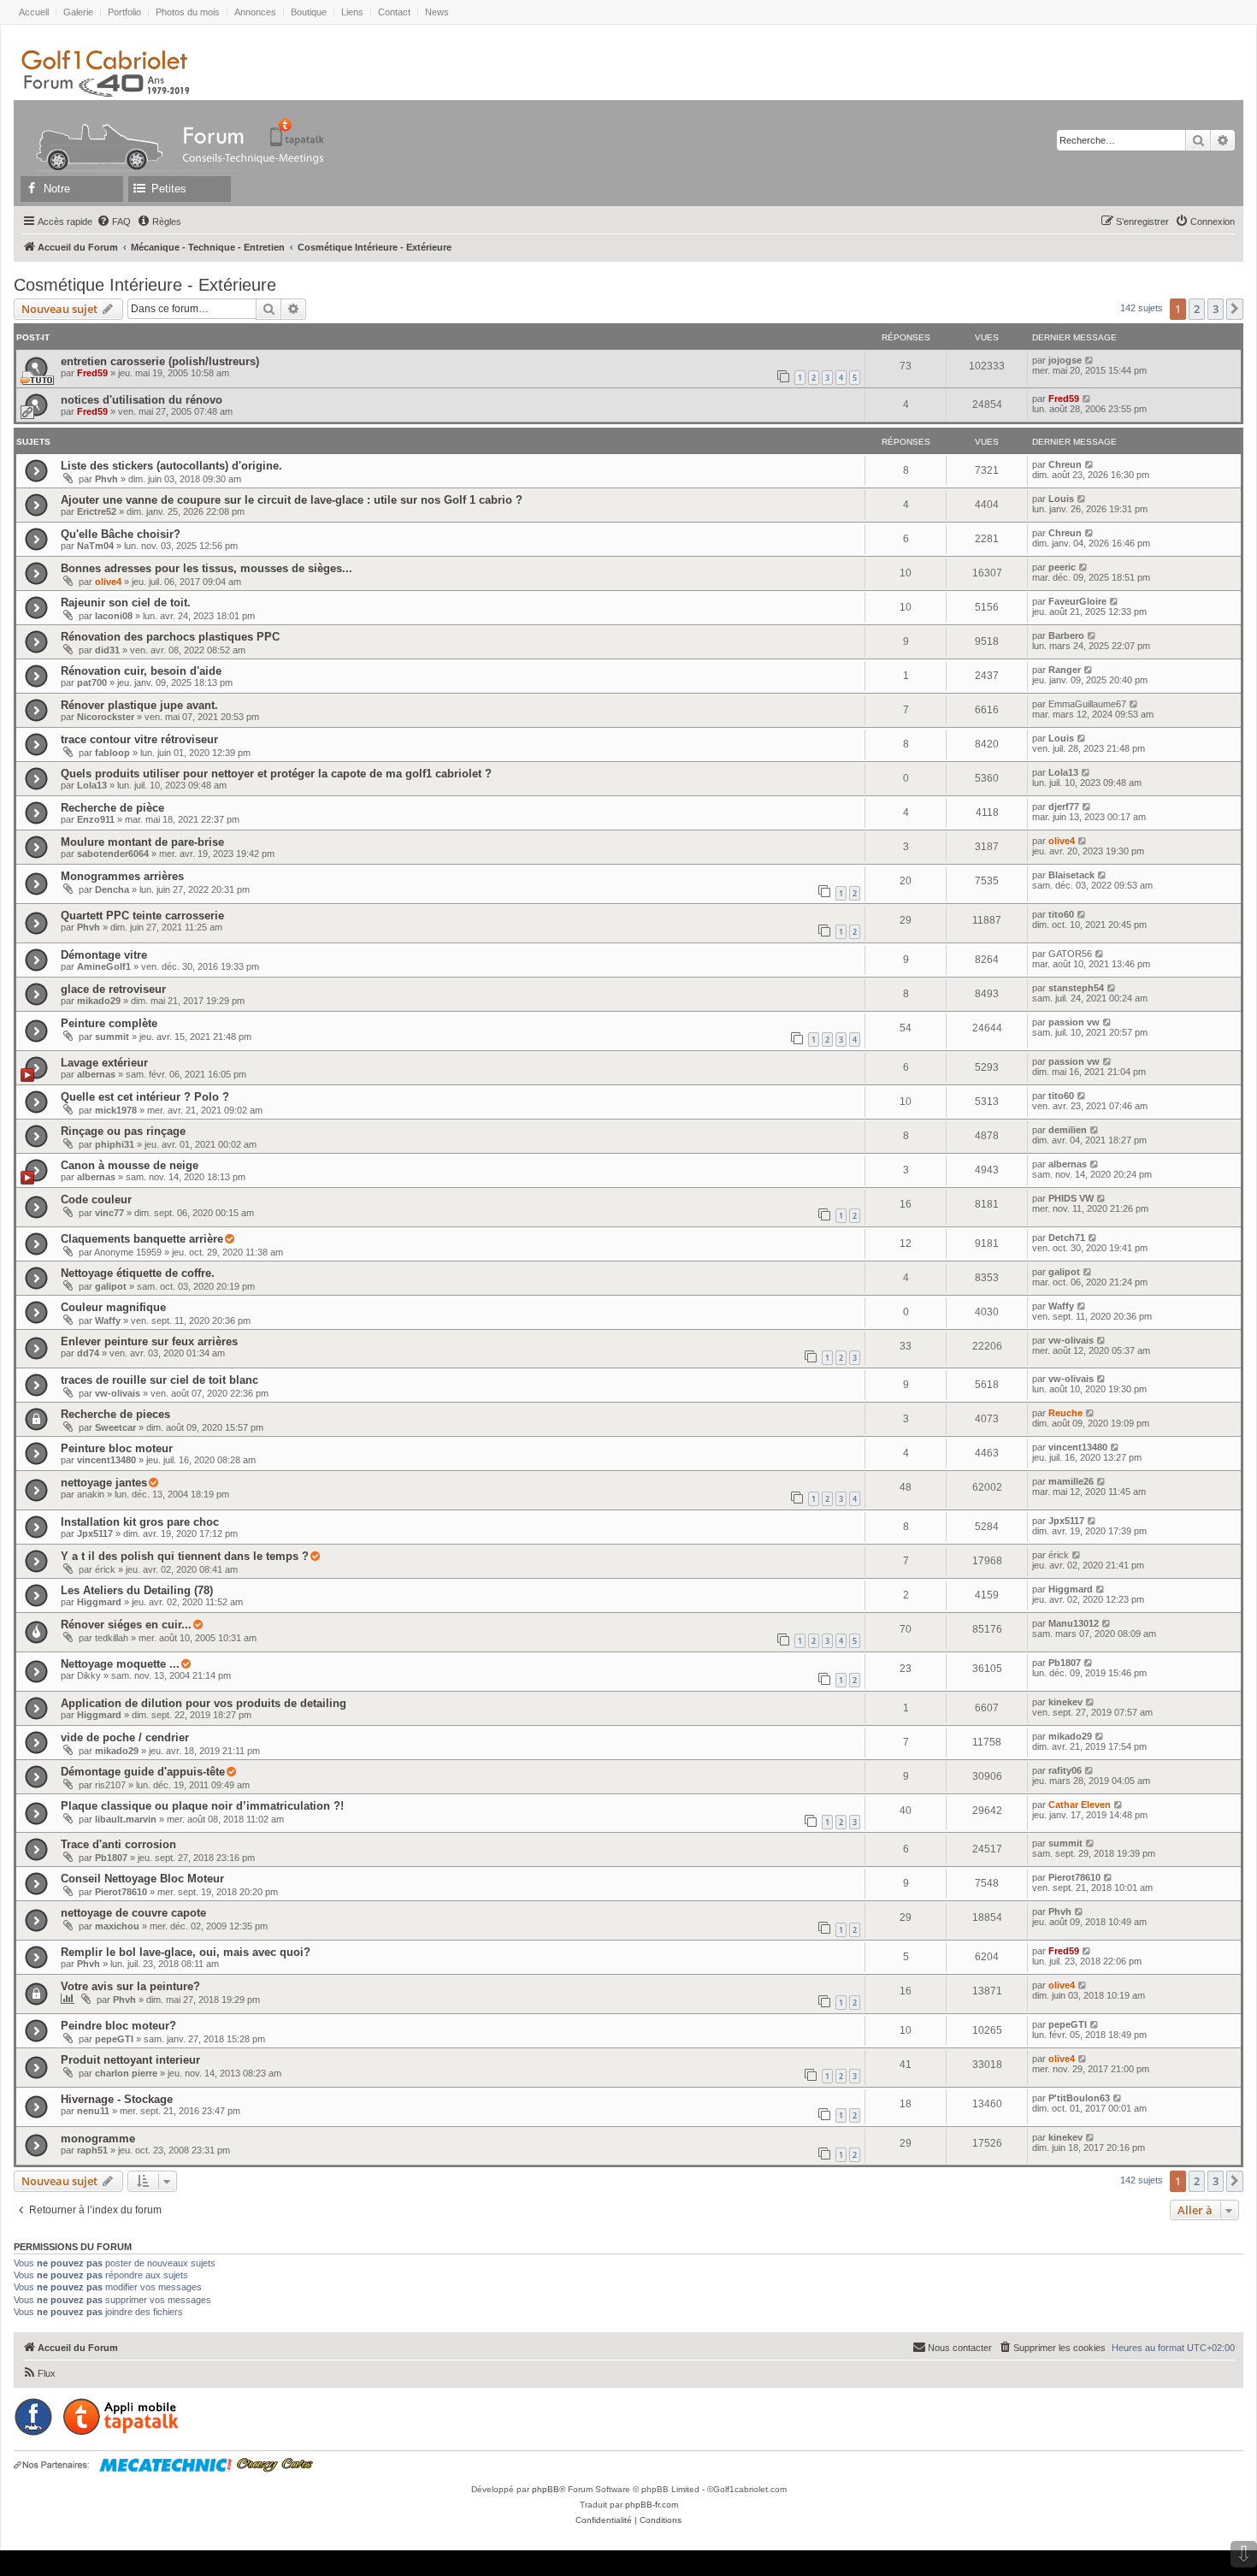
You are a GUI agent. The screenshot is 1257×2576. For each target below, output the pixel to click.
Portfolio (124, 12)
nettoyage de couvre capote (133, 1913)
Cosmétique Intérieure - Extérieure (145, 285)
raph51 (92, 2150)
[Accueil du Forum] (91, 132)
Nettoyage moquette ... (120, 1664)
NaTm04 (95, 546)
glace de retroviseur (113, 989)
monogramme (98, 2139)
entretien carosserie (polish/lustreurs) (160, 361)
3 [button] (1216, 309)
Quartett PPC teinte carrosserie (142, 916)
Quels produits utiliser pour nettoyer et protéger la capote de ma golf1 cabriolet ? (276, 774)
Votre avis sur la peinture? (130, 1986)
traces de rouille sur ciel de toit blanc (159, 1380)
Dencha (112, 889)
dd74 (88, 1353)
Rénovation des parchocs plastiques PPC (170, 637)
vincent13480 (106, 1460)
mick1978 (116, 1110)
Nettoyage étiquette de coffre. (138, 1273)
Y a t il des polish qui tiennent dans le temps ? (185, 1556)
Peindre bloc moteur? (118, 2026)
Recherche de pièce (112, 808)
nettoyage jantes (104, 1483)
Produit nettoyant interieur (130, 2060)
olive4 (108, 582)
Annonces (255, 12)
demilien (1068, 1130)
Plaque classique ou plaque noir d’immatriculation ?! (202, 1806)
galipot (111, 1286)
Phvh (106, 479)
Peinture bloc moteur (117, 1448)
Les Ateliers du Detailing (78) (137, 1590)
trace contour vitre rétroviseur (139, 739)
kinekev (1065, 1702)
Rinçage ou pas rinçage (123, 1131)
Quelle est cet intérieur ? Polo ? (145, 1097)
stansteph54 (1076, 988)
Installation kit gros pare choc (140, 1522)
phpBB (546, 2489)
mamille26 (1071, 1481)
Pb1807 (1065, 1663)
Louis (1061, 499)
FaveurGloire (1077, 601)
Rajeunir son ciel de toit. (126, 603)
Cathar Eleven (1080, 1805)
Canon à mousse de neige (130, 1165)
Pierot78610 (121, 1892)
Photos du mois (188, 12)
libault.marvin (126, 1819)
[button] (1235, 309)
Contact (394, 12)
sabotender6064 (113, 854)
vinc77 (109, 1213)
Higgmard (99, 1602)
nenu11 (93, 2111)
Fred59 (92, 373)
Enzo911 (96, 819)
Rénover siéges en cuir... (126, 1625)
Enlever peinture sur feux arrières (149, 1341)
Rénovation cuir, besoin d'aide (141, 671)
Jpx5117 (95, 1533)
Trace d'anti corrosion (118, 1844)
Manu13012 (1074, 1623)
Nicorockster (106, 717)
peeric (1062, 567)
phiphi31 (115, 1144)
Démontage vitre (104, 955)
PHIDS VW (1071, 1198)
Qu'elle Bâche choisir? (121, 534)
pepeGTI (114, 2039)
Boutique (309, 12)
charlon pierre (126, 2073)
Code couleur (96, 1199)
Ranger (1065, 670)
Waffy (108, 1320)
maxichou (117, 1926)
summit (112, 1037)
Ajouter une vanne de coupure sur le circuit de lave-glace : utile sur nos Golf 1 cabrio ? (292, 500)
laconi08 (114, 616)
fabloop (112, 753)
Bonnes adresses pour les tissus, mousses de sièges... (207, 568)
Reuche (1065, 1413)
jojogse (1065, 360)
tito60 (1061, 914)
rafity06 (1065, 1770)
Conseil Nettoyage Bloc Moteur (142, 1879)
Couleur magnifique (113, 1307)
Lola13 (92, 785)
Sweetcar (115, 1427)
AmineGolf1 (104, 966)
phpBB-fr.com (652, 2505)
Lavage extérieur (104, 1063)
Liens (352, 12)
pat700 (92, 682)
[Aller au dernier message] (1090, 360)
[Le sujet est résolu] (229, 1239)
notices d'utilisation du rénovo (142, 400)
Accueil (34, 12)
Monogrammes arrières (122, 876)
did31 (107, 650)
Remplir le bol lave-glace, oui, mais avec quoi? (186, 1952)
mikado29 (99, 1001)
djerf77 (1064, 806)
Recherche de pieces (115, 1414)
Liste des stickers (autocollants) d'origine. (171, 466)
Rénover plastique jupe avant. (139, 705)
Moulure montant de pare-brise (142, 842)
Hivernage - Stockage (117, 2099)
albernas (96, 1074)
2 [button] (1197, 309)
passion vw (1074, 1022)
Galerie (78, 12)
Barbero (1066, 635)
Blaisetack (1071, 875)
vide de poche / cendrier (125, 1737)
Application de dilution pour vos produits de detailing (204, 1703)
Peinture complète (109, 1023)
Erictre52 (97, 511)
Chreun (1065, 464)
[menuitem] (114, 222)
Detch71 (1067, 1238)
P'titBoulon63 (1079, 2098)
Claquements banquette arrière (142, 1239)
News (437, 12)
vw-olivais (1071, 1340)
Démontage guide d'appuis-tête (143, 1772)
